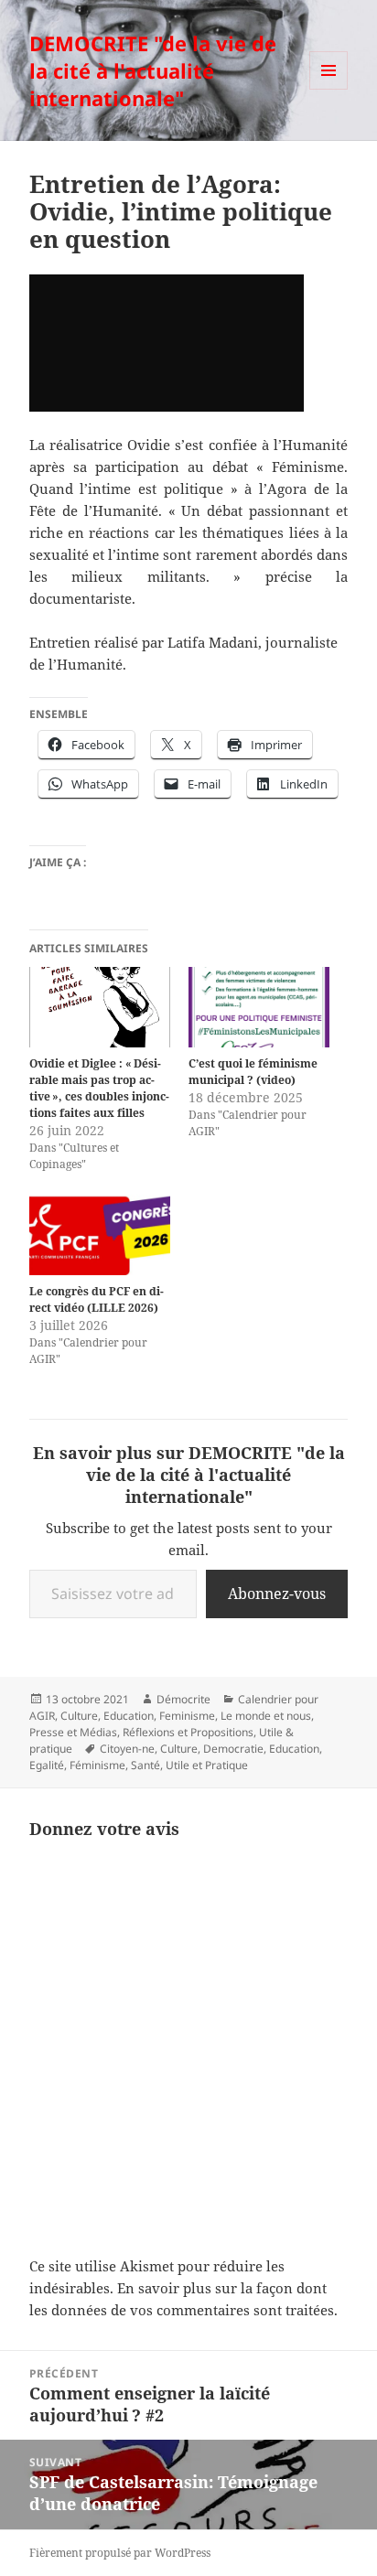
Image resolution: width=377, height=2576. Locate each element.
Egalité (47, 1765)
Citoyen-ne (127, 1749)
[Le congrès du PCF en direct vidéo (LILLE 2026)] (100, 1235)
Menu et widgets (329, 89)
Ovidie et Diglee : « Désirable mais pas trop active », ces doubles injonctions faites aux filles (99, 1088)
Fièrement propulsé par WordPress (120, 2553)
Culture (79, 1716)
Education (129, 1716)
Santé (145, 1765)
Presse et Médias (73, 1732)
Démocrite (183, 1699)
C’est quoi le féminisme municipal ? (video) (253, 1072)
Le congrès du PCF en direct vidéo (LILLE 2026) (97, 1299)
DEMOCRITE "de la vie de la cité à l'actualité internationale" (153, 70)
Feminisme (187, 1716)
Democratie (233, 1749)
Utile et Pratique (207, 1765)
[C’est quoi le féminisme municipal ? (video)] (259, 1007)
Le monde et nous (266, 1716)
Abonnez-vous (277, 1594)
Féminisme (97, 1765)
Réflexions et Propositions (188, 1732)
